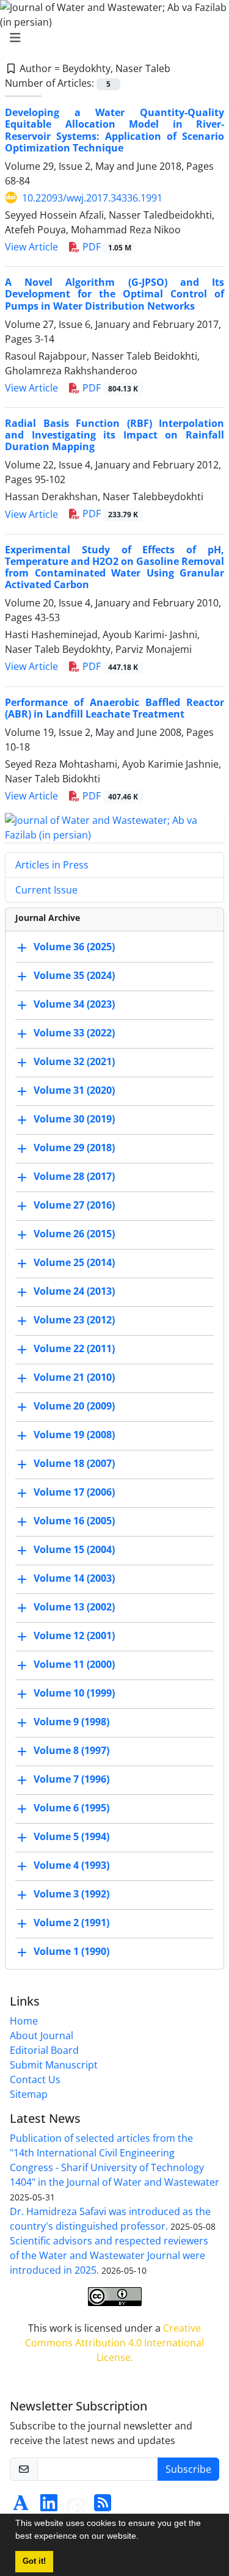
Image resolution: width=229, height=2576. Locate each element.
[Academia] (21, 2506)
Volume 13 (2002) (74, 1607)
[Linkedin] (49, 2506)
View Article (31, 247)
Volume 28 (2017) (74, 1176)
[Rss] (103, 2506)
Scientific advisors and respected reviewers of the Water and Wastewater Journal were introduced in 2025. (109, 2255)
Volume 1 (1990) (71, 1951)
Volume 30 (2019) (74, 1119)
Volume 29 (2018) (74, 1148)
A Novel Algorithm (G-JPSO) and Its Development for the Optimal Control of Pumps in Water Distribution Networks (114, 294)
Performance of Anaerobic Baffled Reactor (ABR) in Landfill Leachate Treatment (114, 708)
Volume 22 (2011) (74, 1348)
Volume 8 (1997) (71, 1750)
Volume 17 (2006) (74, 1492)
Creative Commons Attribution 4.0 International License (114, 2343)
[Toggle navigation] (111, 38)
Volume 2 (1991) (71, 1923)
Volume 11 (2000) (74, 1664)
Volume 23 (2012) (74, 1320)
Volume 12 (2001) (74, 1635)
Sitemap (29, 2094)
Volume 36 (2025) (74, 947)
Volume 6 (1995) (71, 1808)
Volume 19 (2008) (74, 1435)
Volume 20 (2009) (74, 1406)
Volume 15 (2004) (74, 1549)
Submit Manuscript (54, 2065)
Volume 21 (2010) (74, 1377)
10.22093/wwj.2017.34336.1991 (92, 198)
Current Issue (46, 890)
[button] (143, 2538)
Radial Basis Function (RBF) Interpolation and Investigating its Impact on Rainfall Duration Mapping (114, 435)
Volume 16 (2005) (74, 1521)
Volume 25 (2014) (74, 1262)
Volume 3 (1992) (71, 1894)
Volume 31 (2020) (74, 1090)
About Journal (42, 2036)
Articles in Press (52, 865)
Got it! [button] (34, 2561)
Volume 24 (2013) (74, 1291)
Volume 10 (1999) (74, 1693)
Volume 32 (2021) (74, 1061)
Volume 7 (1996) (71, 1779)
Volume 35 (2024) (74, 975)
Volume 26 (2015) (74, 1234)
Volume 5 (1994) (71, 1836)
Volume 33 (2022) (74, 1033)
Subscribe (188, 2469)
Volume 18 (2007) (74, 1463)
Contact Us (35, 2079)
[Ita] (76, 2506)
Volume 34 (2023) (74, 1004)
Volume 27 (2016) (74, 1205)
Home (24, 2021)
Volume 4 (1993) (71, 1865)
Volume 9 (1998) (71, 1722)
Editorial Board (44, 2050)
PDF (106, 247)
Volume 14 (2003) (74, 1578)
